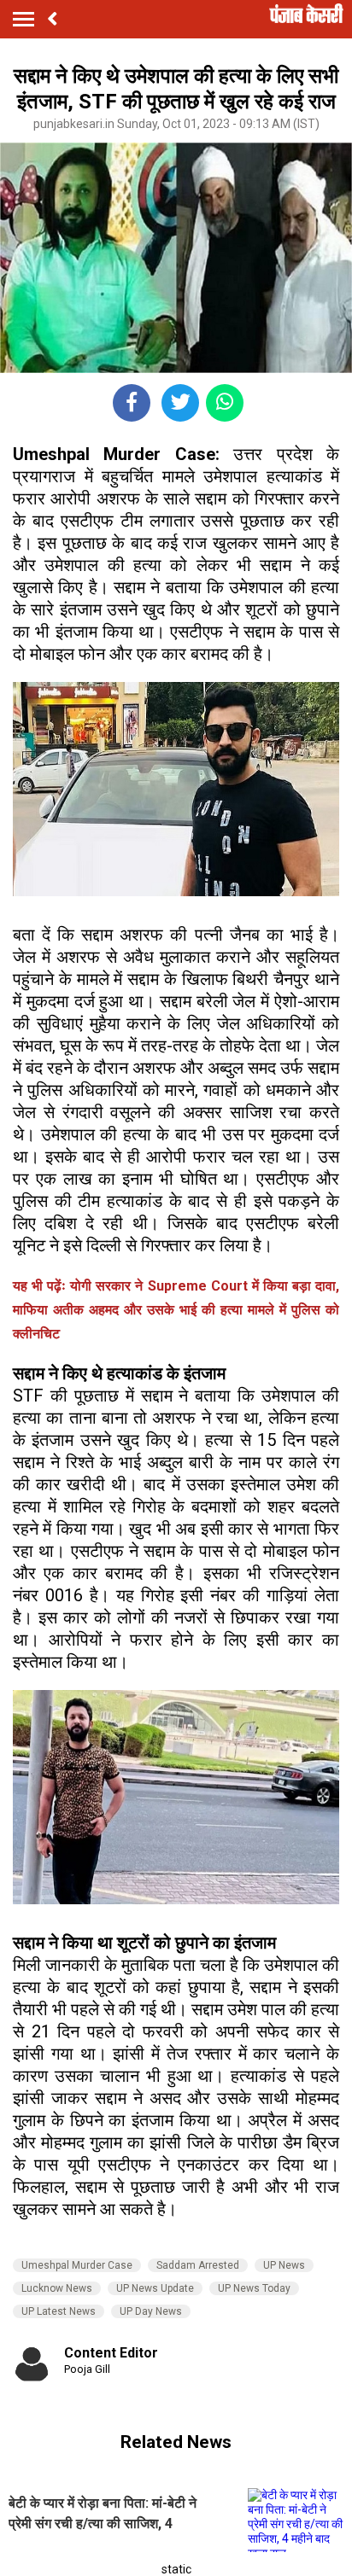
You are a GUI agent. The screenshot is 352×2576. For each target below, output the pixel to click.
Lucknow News (57, 2288)
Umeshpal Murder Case (77, 2265)
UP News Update (155, 2288)
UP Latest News (59, 2311)
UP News (284, 2265)
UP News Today (254, 2288)
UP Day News (151, 2311)
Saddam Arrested (198, 2265)
